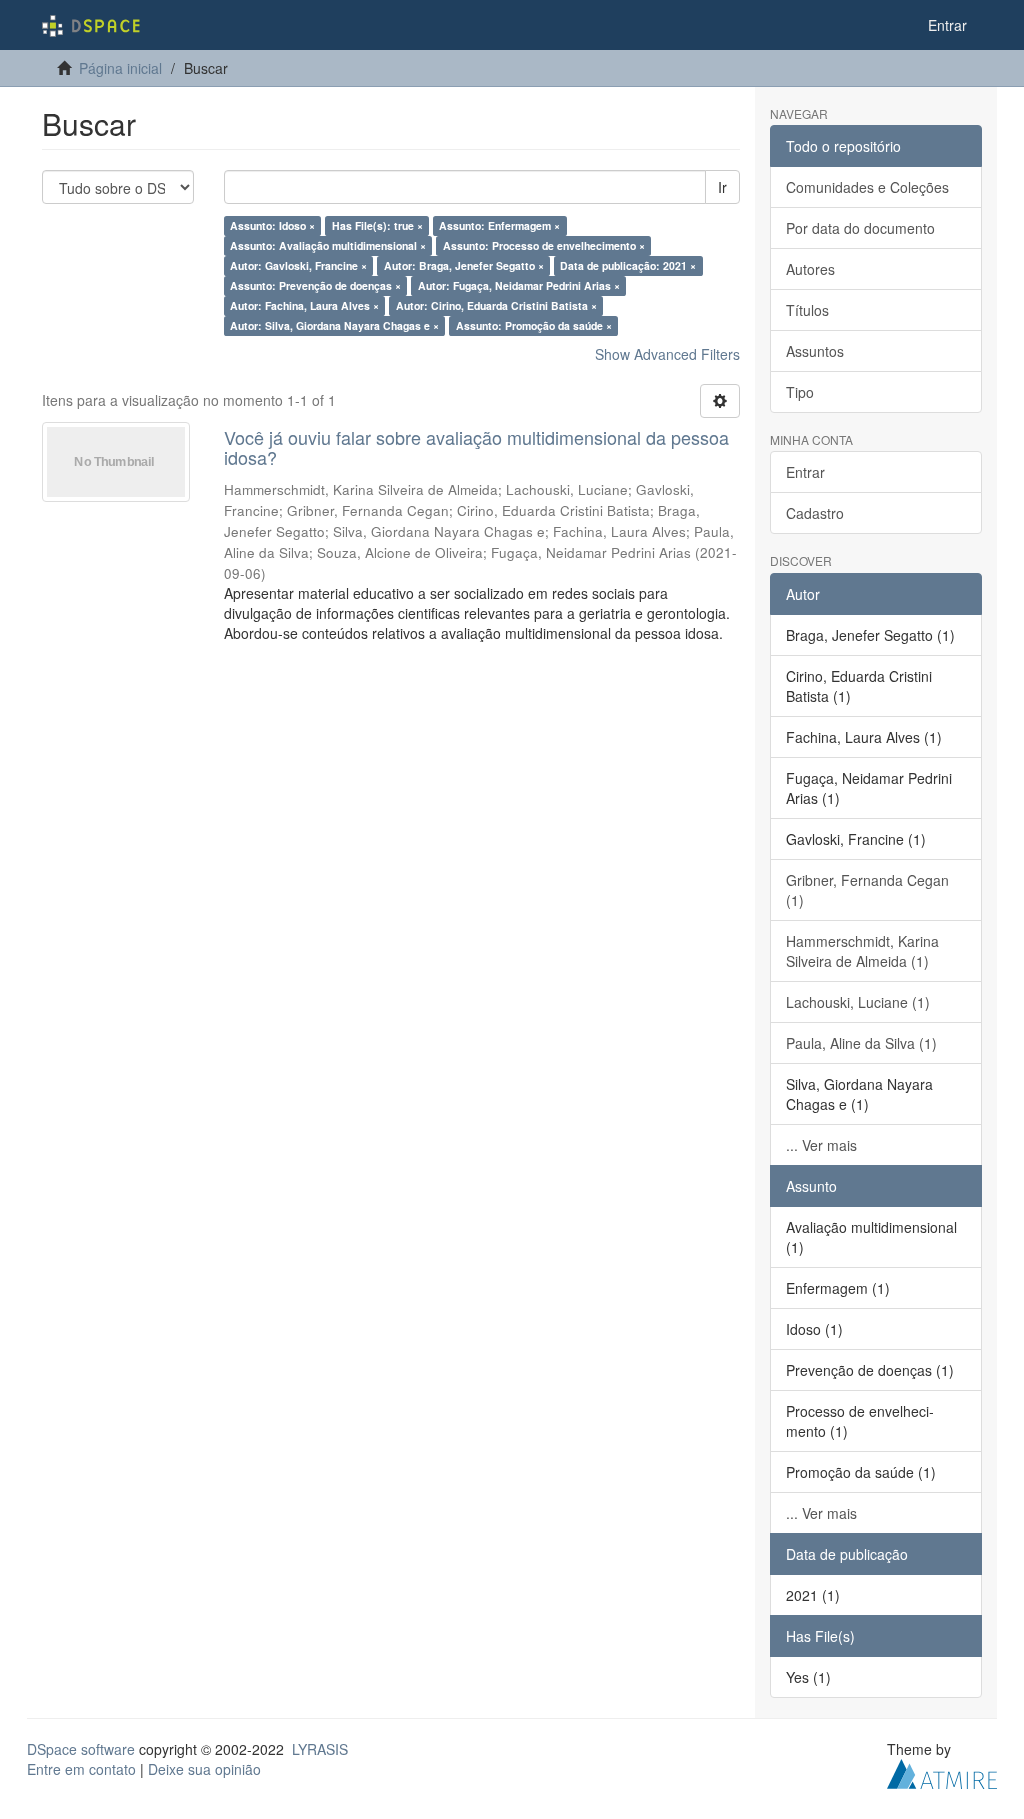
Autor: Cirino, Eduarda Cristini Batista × (496, 305)
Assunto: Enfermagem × (499, 225)
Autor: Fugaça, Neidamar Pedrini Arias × (519, 285)
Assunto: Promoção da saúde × (534, 325)
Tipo (800, 392)
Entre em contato (81, 1769)
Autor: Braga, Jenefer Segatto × (464, 265)
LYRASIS (320, 1749)
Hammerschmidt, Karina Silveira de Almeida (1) (862, 951)
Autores (810, 269)
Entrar (805, 472)
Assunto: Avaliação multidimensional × (328, 245)
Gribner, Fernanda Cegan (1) (867, 890)
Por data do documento (860, 228)
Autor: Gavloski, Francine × (298, 265)
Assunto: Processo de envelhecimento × (544, 245)
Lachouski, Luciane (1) (858, 1002)
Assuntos (815, 351)
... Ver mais (821, 1145)
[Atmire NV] (942, 1771)
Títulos (807, 310)
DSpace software (81, 1749)
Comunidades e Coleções (867, 187)
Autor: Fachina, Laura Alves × (304, 305)
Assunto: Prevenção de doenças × (315, 285)
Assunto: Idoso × (272, 225)
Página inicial (120, 68)
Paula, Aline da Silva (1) (861, 1043)
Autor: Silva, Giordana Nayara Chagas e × (334, 325)
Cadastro (815, 513)
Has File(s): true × (377, 225)
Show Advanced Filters (667, 354)
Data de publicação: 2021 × (628, 265)
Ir (722, 187)
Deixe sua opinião (204, 1769)
